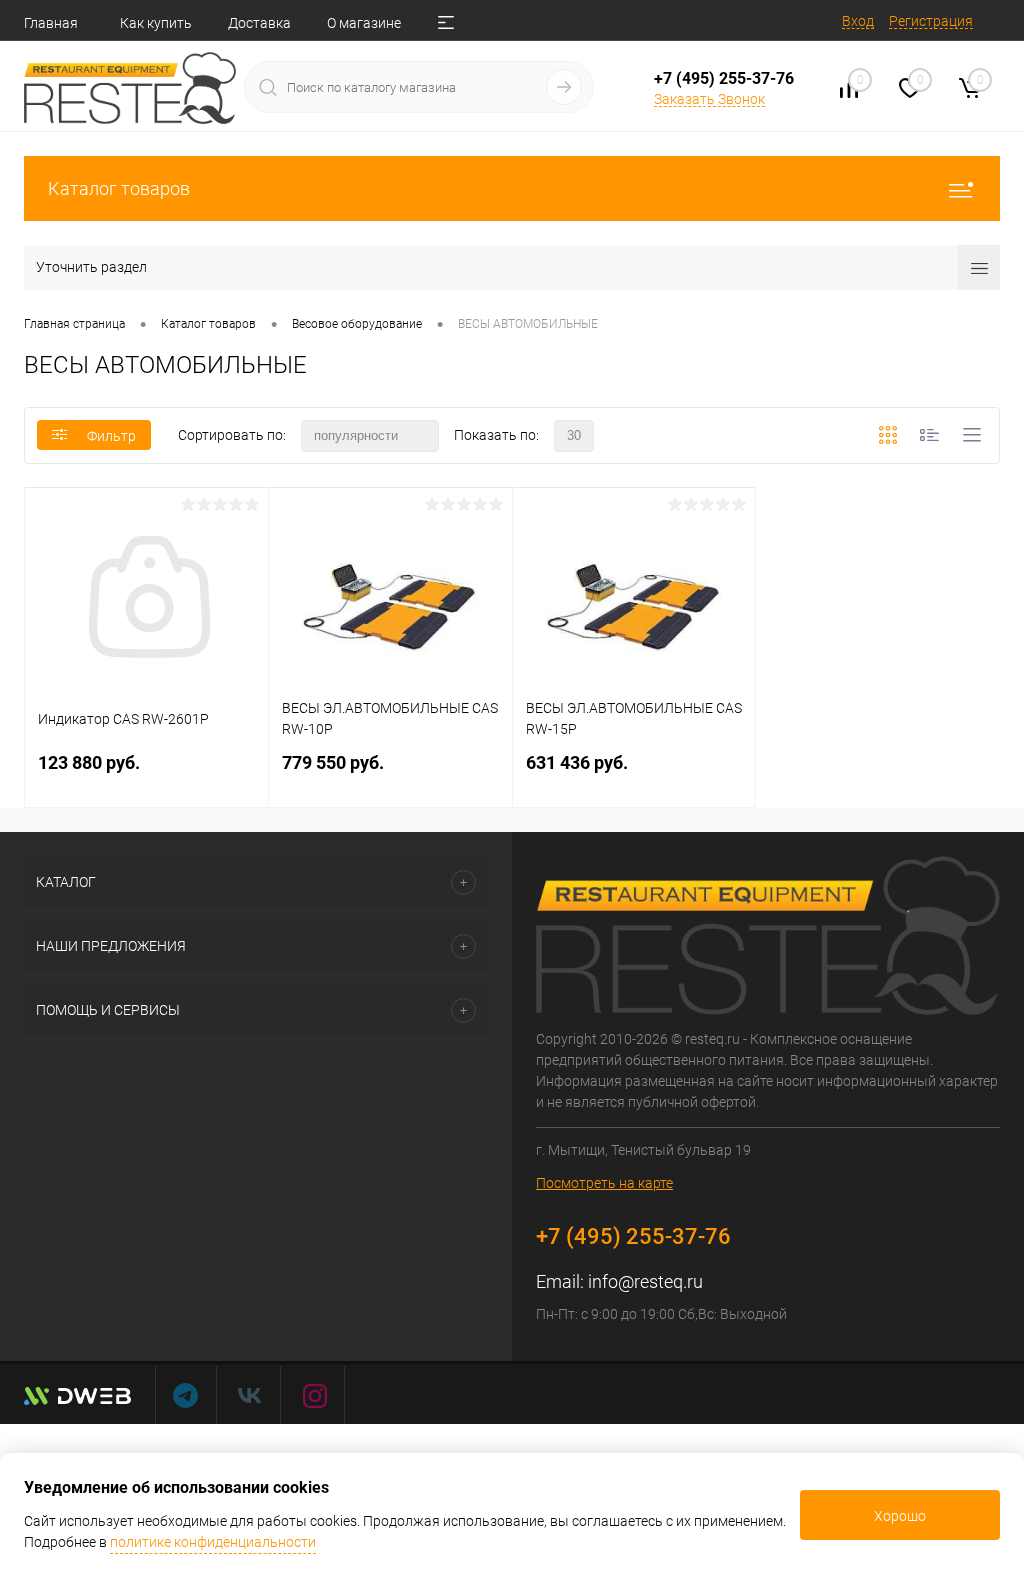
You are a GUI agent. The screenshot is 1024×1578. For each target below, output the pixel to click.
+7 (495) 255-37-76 (724, 78)
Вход (858, 21)
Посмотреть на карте (604, 1183)
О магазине (364, 23)
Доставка (259, 23)
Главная (51, 23)
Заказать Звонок (709, 99)
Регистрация (931, 21)
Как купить (156, 23)
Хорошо (900, 1516)
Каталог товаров (119, 188)
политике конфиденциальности (213, 1542)
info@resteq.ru (645, 1281)
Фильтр (111, 436)
